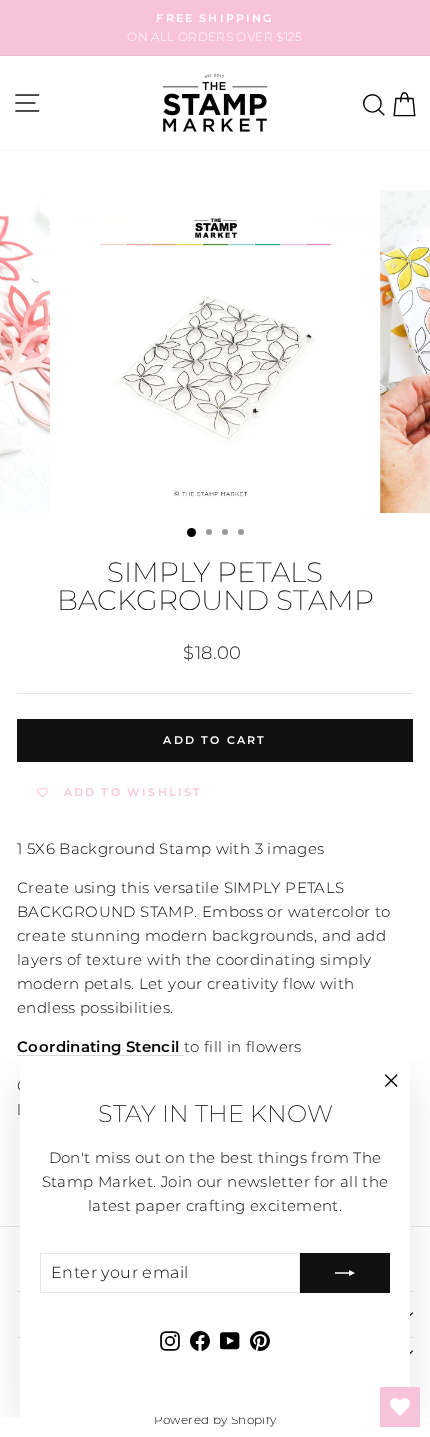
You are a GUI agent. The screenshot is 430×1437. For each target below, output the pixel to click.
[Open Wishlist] (400, 1407)
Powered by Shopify (215, 1419)
